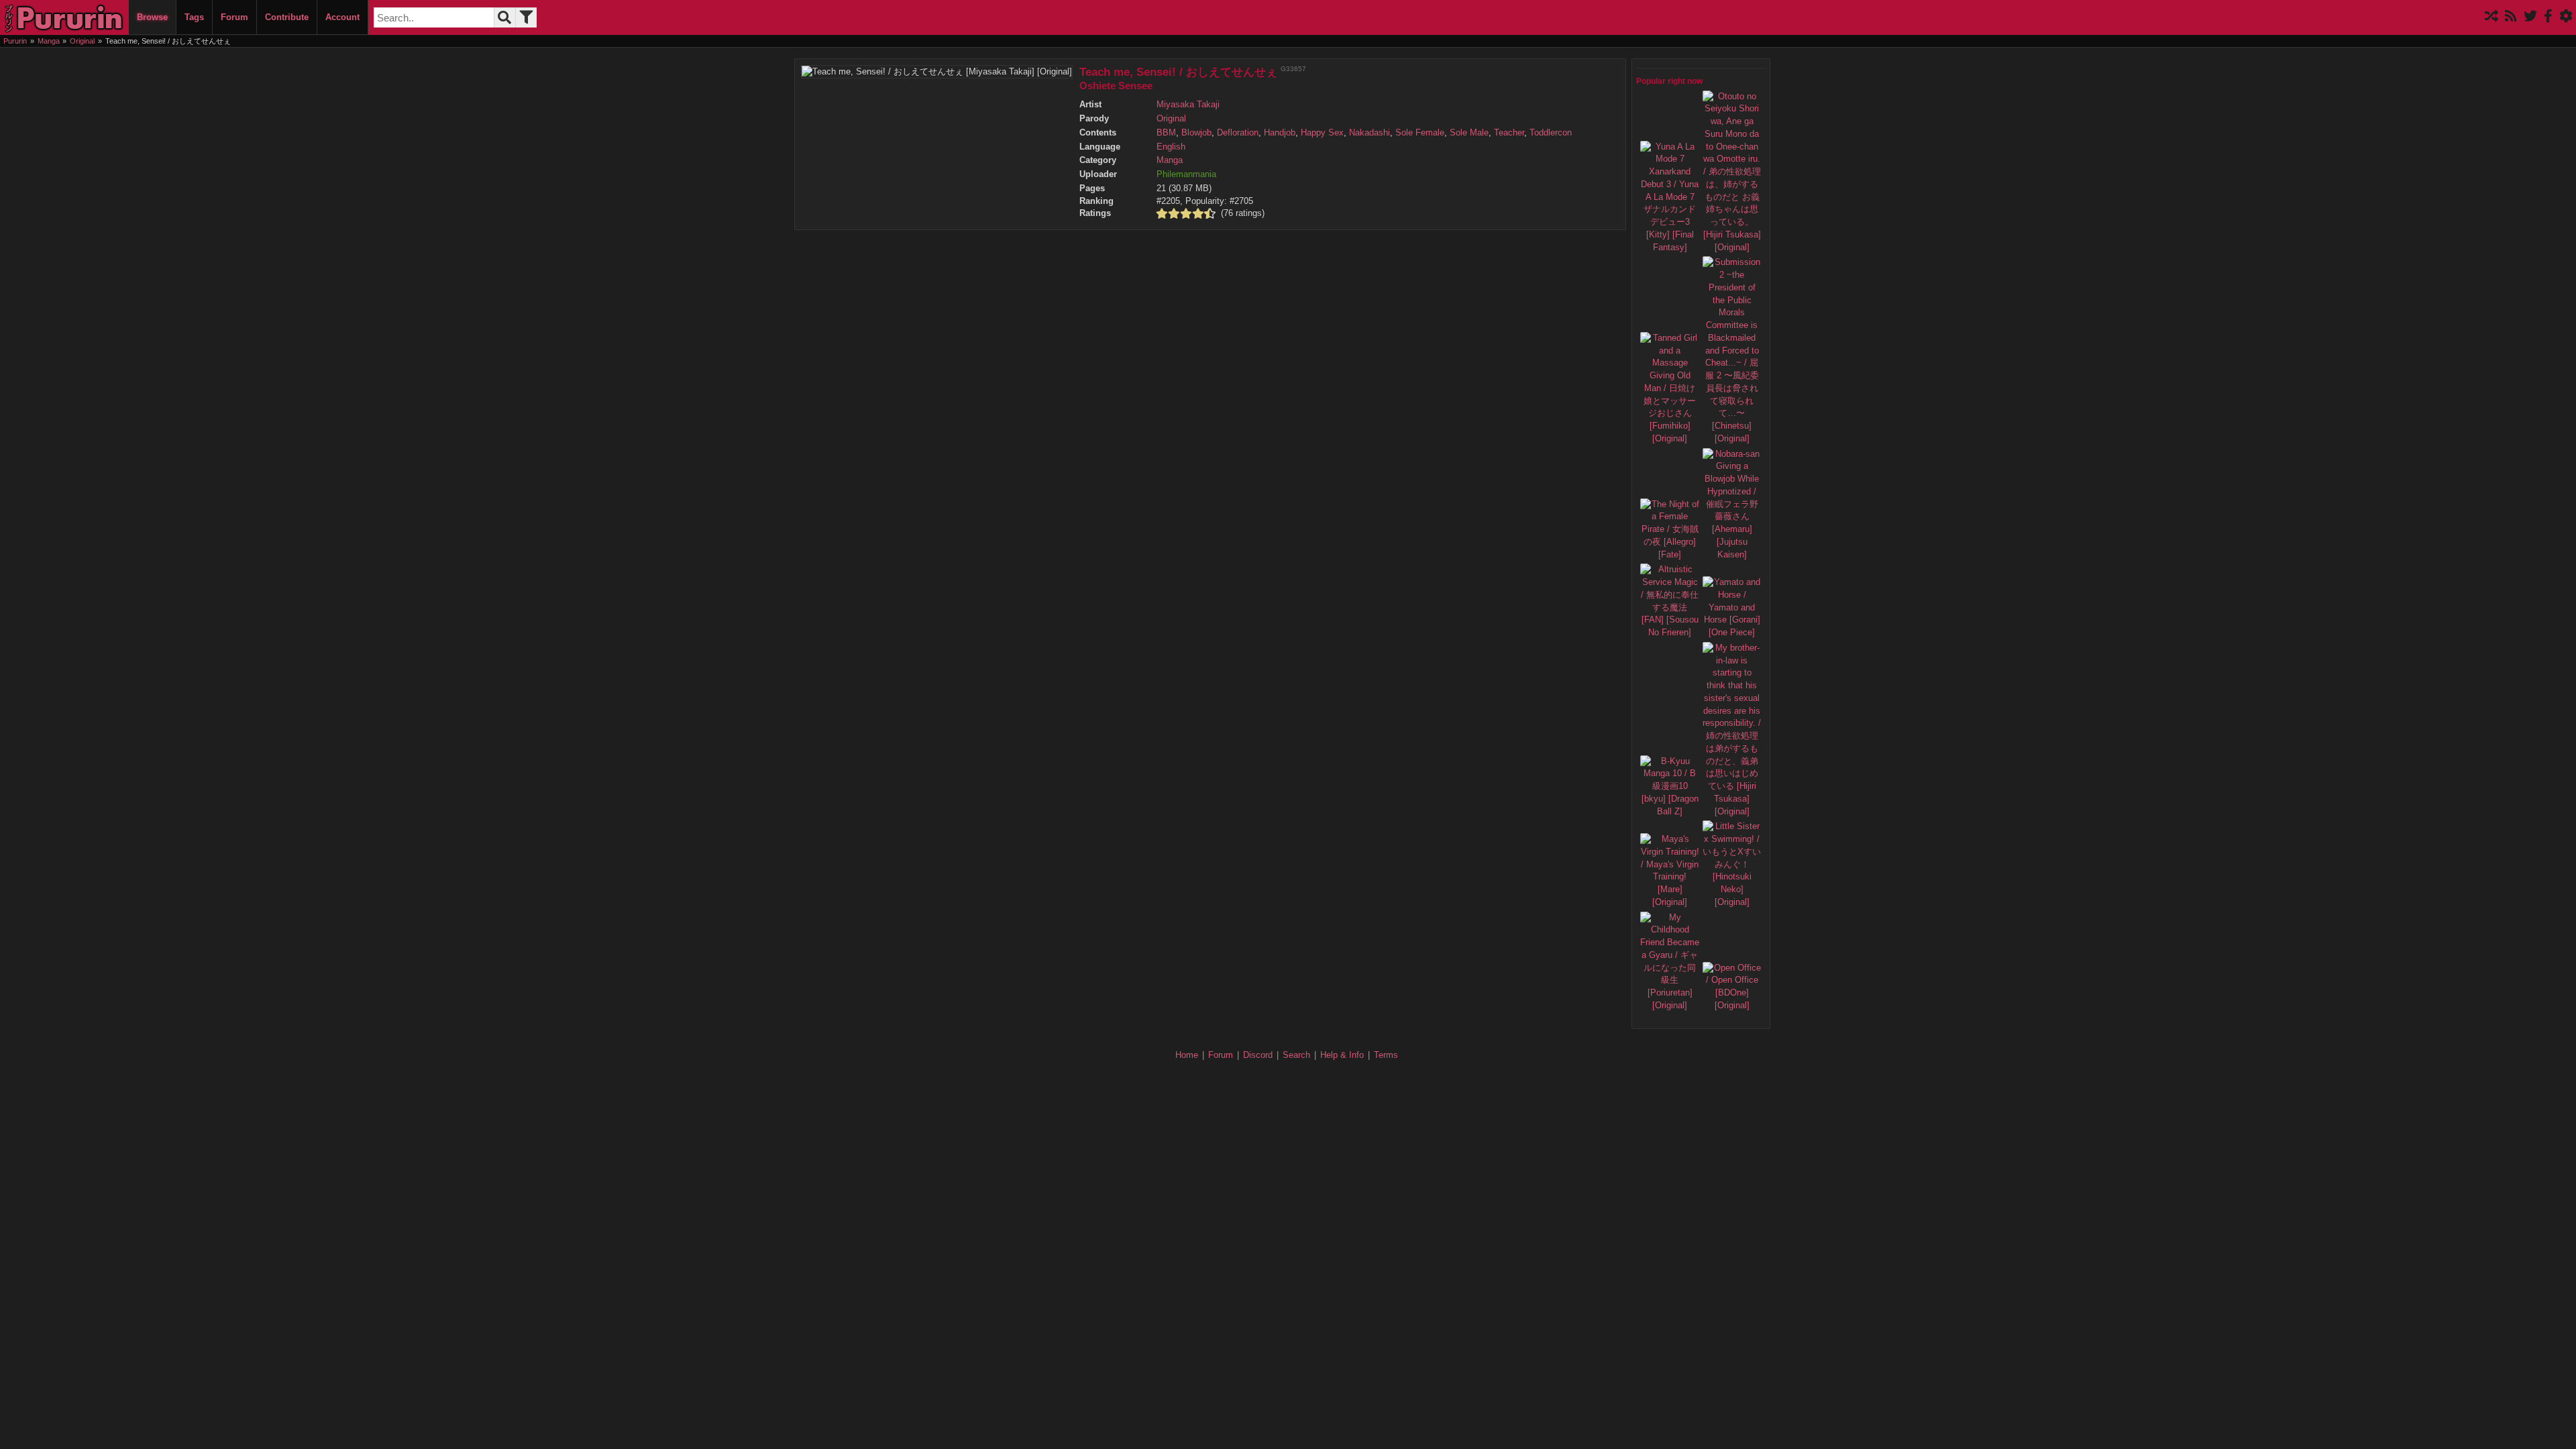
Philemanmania (1186, 174)
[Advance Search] (526, 17)
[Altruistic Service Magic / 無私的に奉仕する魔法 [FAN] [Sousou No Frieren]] (1670, 633)
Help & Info (1342, 1055)
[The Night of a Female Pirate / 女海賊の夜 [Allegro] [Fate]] (1670, 555)
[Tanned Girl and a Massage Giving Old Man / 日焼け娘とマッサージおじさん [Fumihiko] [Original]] (1670, 439)
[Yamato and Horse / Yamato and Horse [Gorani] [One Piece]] (1732, 633)
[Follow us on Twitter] (2530, 17)
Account (342, 17)
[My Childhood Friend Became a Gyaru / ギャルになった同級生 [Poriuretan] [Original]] (1670, 1006)
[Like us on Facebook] (2548, 17)
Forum (234, 17)
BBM (1166, 133)
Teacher (1509, 133)
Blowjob (1196, 133)
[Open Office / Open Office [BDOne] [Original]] (1732, 1006)
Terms (1386, 1055)
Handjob (1280, 133)
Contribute (287, 17)
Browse (152, 17)
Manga (1170, 160)
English (1171, 147)
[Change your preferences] (2566, 17)
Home (1187, 1055)
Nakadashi (1370, 133)
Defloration (1238, 133)
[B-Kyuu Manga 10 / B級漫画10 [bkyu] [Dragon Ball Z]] (1670, 812)
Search (1296, 1055)
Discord (1258, 1055)
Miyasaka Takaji (1188, 105)
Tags (194, 17)
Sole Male (1469, 133)
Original (1171, 119)
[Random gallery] (2491, 17)
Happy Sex (1322, 133)
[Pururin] (64, 17)
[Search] (504, 17)
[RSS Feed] (2511, 17)
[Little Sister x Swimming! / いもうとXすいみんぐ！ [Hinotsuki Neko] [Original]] (1732, 902)
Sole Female (1420, 133)
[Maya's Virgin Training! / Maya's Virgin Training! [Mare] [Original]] (1670, 902)
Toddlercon (1551, 133)
